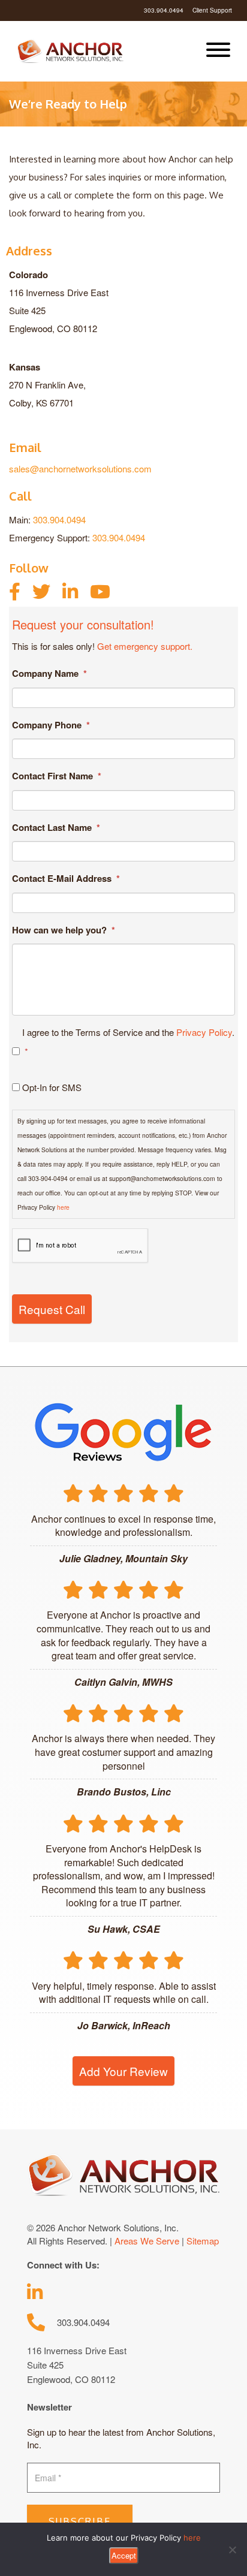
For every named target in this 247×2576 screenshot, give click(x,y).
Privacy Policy (204, 1032)
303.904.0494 (164, 10)
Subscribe (80, 2521)
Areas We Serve (147, 2241)
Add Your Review (123, 2071)
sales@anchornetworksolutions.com (80, 468)
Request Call (52, 1309)
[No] (232, 2550)
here (63, 1207)
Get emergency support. (145, 646)
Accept (124, 2555)
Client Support (212, 10)
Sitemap (203, 2241)
